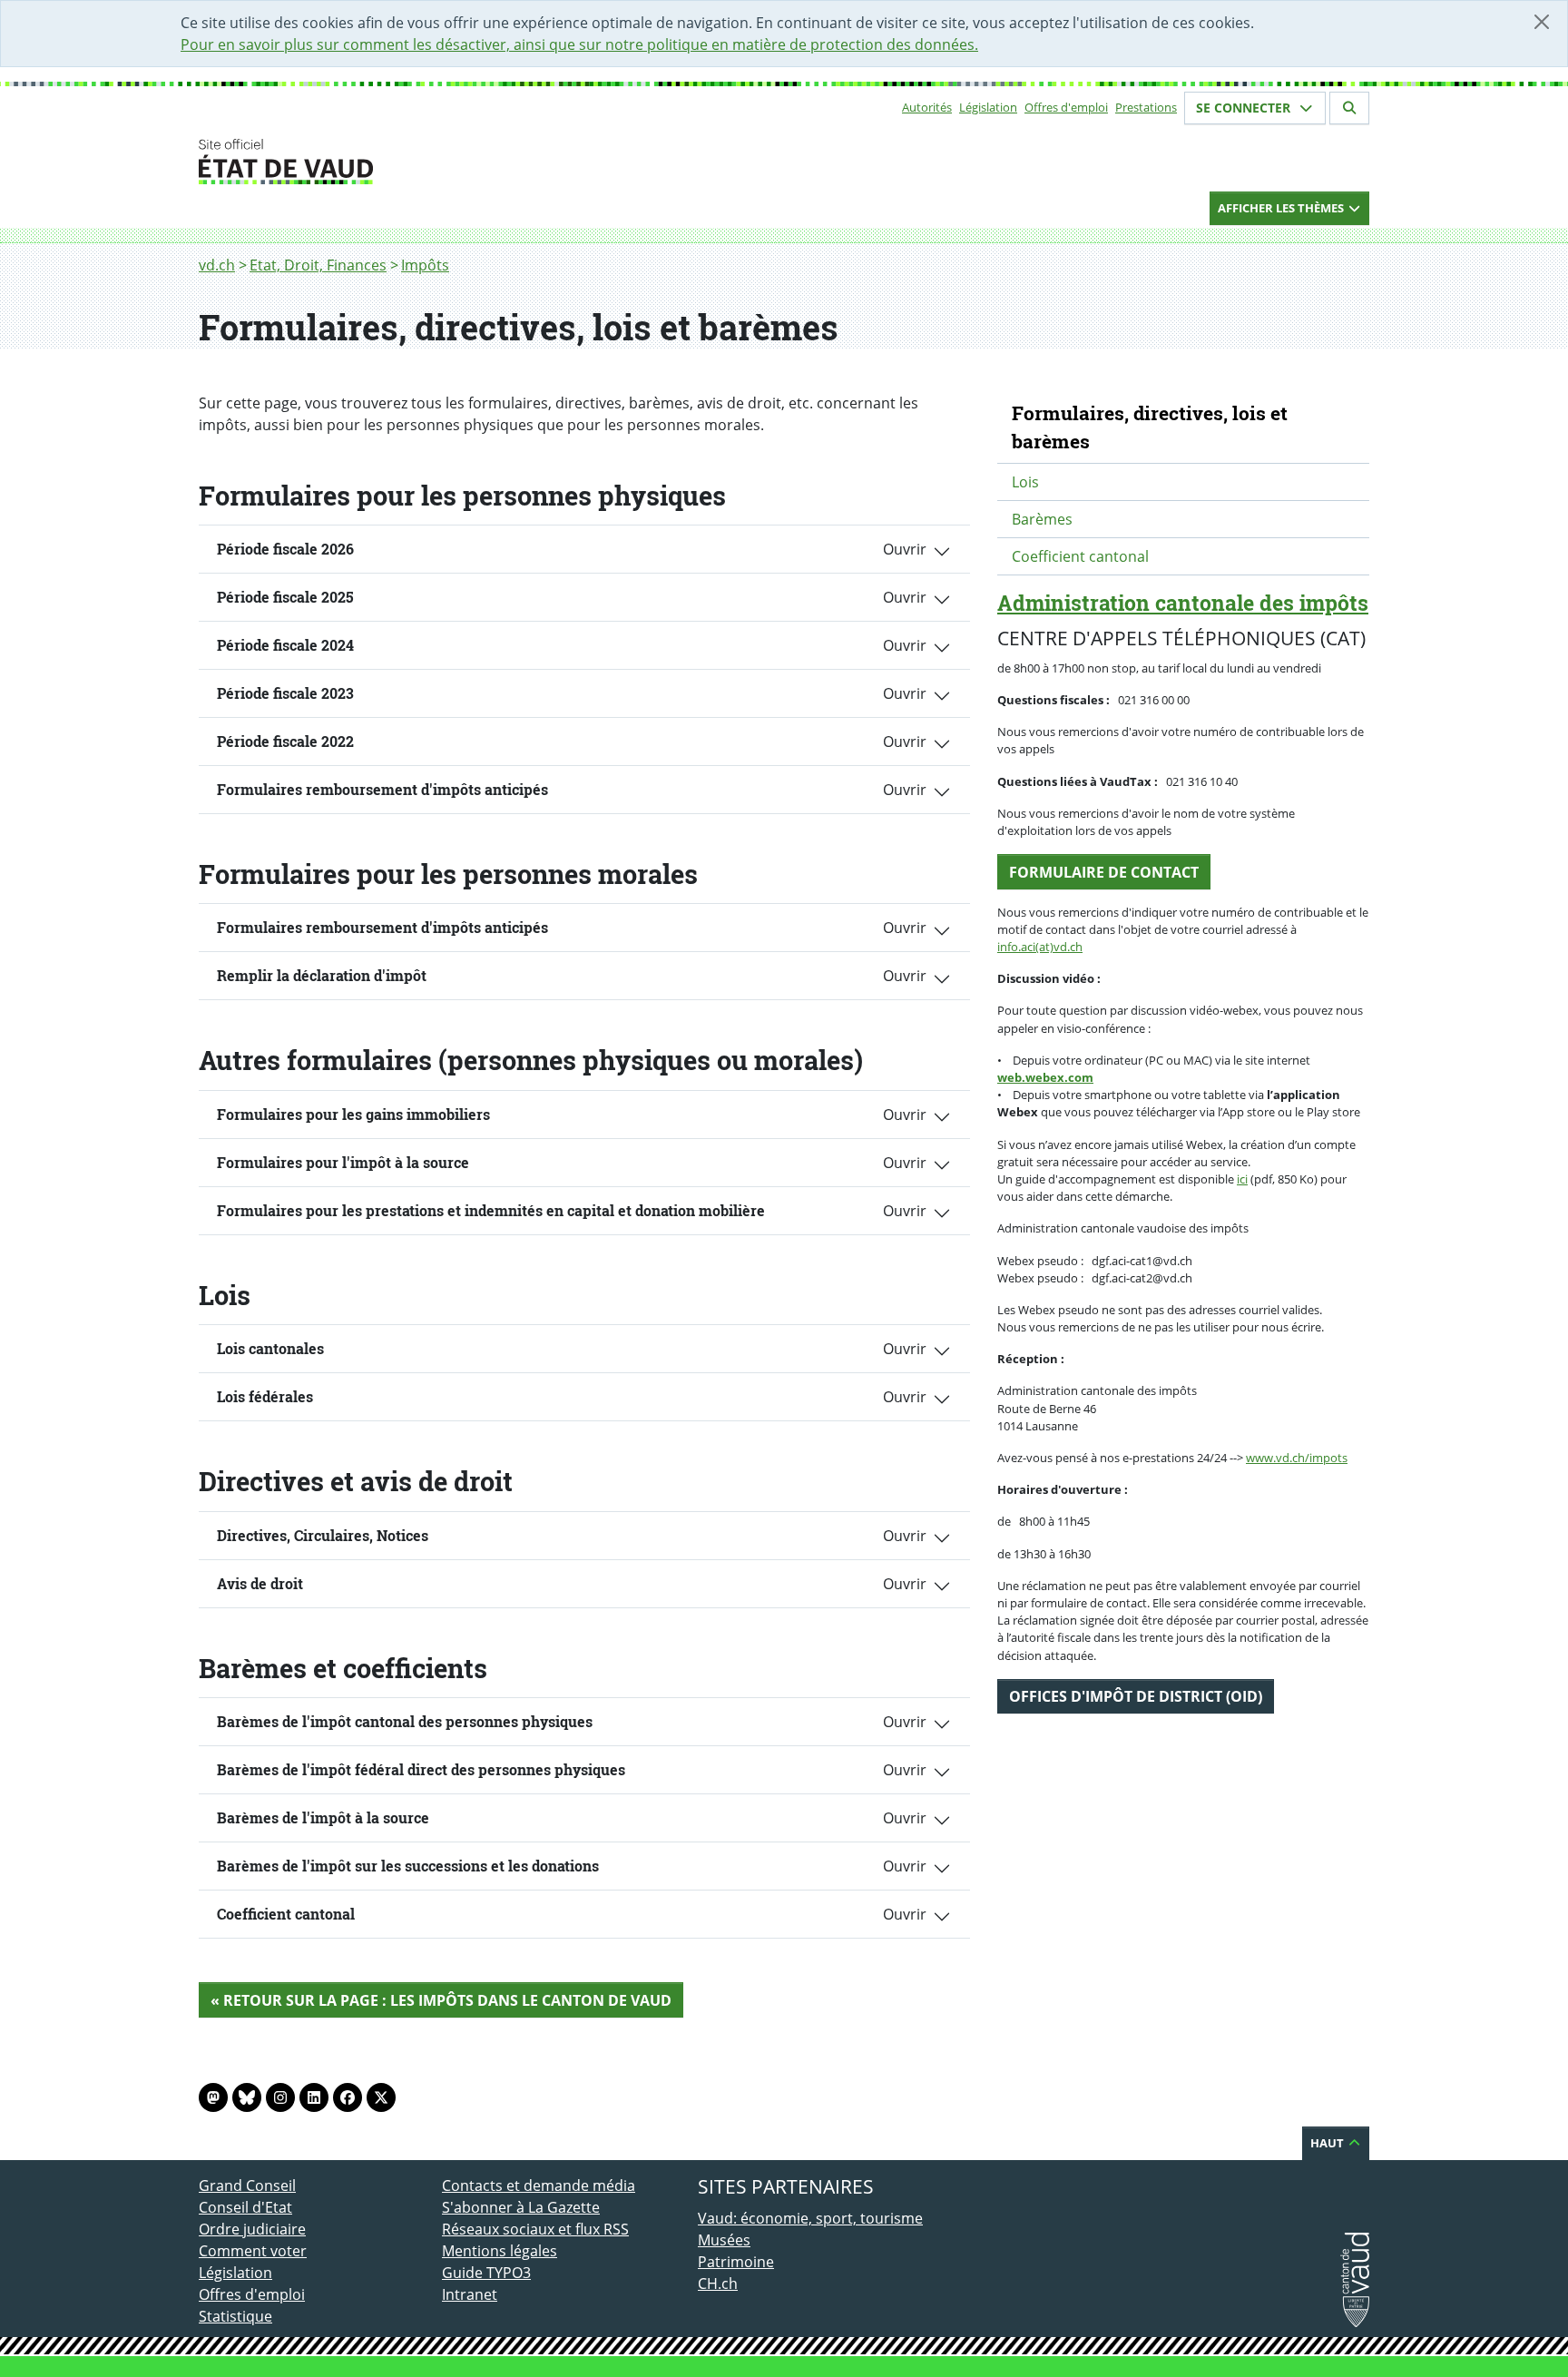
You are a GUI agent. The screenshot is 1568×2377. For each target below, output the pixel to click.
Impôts (425, 265)
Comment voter (253, 2251)
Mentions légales (500, 2251)
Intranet (470, 2294)
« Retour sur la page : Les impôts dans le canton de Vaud (441, 2000)
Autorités (927, 107)
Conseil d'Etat (245, 2207)
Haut (1328, 2143)
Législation (988, 107)
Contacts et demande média (539, 2185)
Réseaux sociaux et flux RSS (535, 2229)
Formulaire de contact (1104, 872)
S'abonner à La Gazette (521, 2207)
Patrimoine (736, 2262)
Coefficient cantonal (1080, 556)
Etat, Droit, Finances (318, 265)
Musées (724, 2240)
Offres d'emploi (1066, 107)
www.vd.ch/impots (1297, 1458)
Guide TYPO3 (486, 2273)
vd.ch (217, 265)
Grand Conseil (247, 2185)
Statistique (235, 2316)
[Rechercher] (1349, 108)
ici (1242, 1179)
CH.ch (718, 2284)
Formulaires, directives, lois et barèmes (1150, 427)
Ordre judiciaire (252, 2229)
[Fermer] (1542, 22)
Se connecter (1245, 108)
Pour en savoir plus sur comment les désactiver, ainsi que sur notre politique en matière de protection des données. (579, 44)
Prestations (1146, 107)
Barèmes (1042, 519)
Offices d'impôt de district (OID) (1136, 1696)
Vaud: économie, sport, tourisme (810, 2218)
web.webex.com (1045, 1077)
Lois (1025, 482)
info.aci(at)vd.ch (1040, 947)
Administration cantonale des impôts (1183, 603)
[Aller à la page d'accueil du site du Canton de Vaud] (435, 162)
